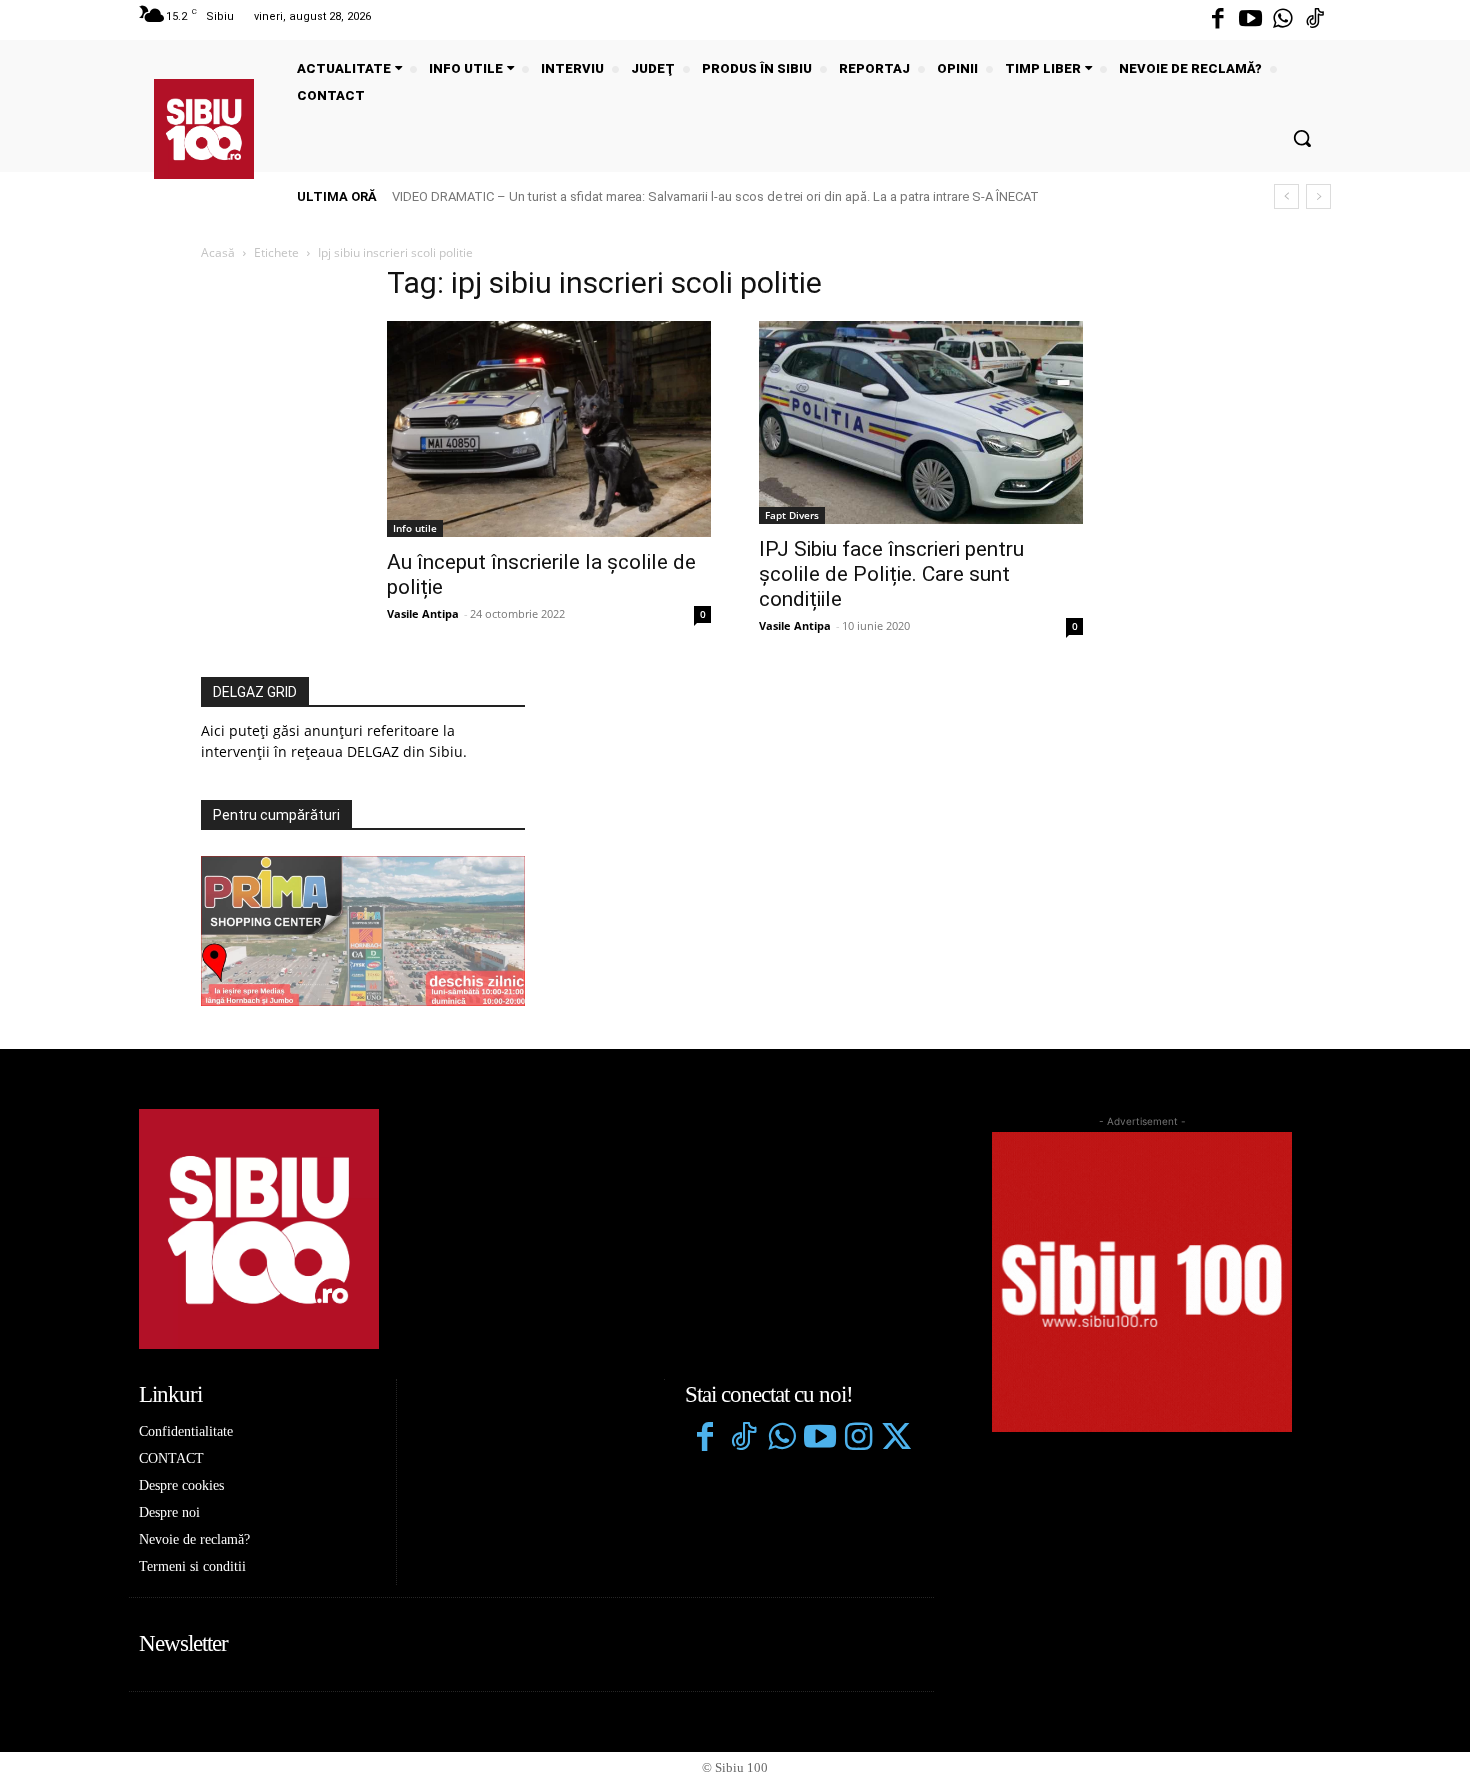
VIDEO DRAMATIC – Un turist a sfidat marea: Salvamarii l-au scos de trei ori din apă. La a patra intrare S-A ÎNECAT (715, 196)
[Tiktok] (1315, 20)
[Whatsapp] (1283, 20)
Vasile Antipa (423, 613)
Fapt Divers (792, 515)
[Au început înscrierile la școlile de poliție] (549, 429)
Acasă (218, 252)
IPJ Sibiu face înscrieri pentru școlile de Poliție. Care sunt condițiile (891, 574)
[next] (1318, 196)
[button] (1302, 138)
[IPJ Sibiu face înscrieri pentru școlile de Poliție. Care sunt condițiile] (921, 422)
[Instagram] (858, 1439)
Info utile (415, 528)
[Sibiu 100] (204, 129)
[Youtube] (1250, 20)
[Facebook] (1218, 20)
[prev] (1286, 196)
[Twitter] (896, 1439)
